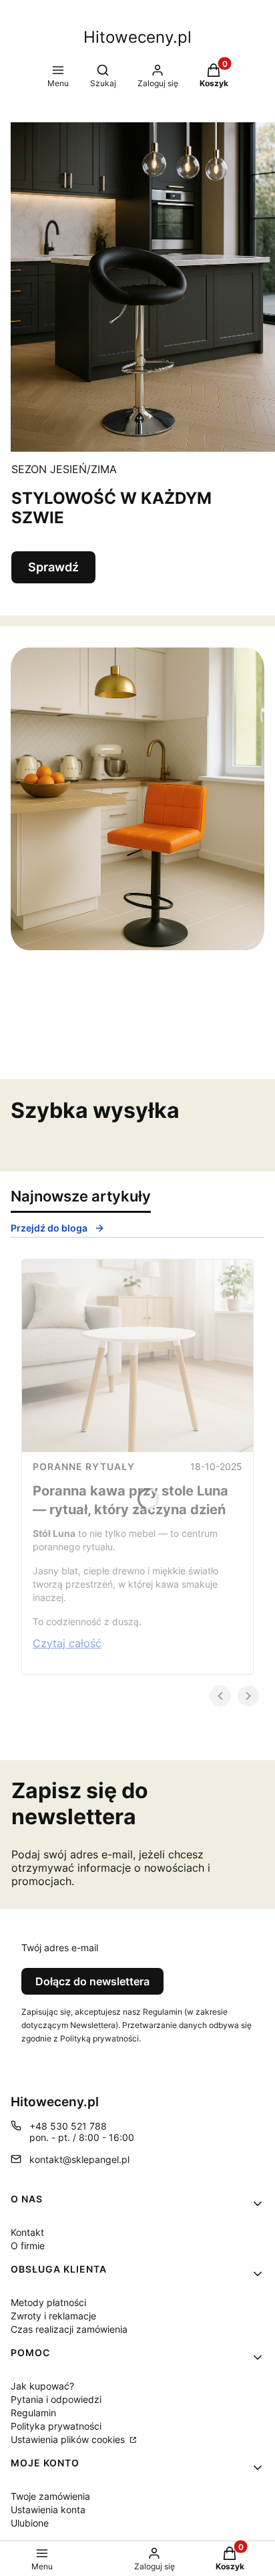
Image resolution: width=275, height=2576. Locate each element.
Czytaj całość (67, 1643)
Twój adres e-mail (60, 1948)
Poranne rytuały (84, 1466)
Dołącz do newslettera (92, 1981)
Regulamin (33, 2413)
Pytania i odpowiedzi (56, 2399)
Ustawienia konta (48, 2510)
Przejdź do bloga (49, 1228)
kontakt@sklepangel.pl (79, 2159)
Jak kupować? (42, 2386)
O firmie (28, 2246)
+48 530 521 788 (68, 2126)
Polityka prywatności (56, 2426)
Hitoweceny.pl (137, 37)
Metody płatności (48, 2302)
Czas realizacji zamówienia (69, 2329)
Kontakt (27, 2232)
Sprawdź (53, 567)
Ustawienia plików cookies (69, 2439)
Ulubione (30, 2523)
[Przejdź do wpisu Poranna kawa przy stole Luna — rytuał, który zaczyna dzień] (137, 1356)
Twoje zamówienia (50, 2496)
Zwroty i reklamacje (53, 2316)
